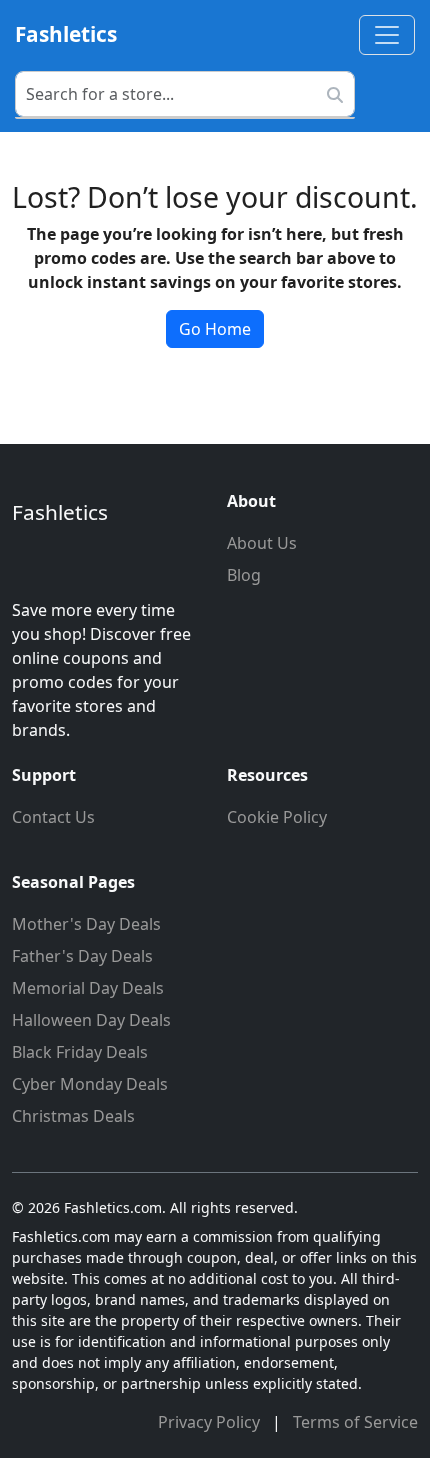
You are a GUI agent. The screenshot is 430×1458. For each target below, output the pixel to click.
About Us (262, 543)
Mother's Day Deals (86, 924)
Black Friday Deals (80, 1052)
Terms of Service (355, 1422)
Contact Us (53, 817)
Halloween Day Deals (91, 1020)
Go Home (215, 329)
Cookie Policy (277, 817)
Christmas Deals (73, 1116)
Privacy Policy (211, 1422)
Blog (244, 575)
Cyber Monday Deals (90, 1084)
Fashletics (66, 34)
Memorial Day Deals (88, 988)
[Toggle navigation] (387, 35)
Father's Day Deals (82, 956)
